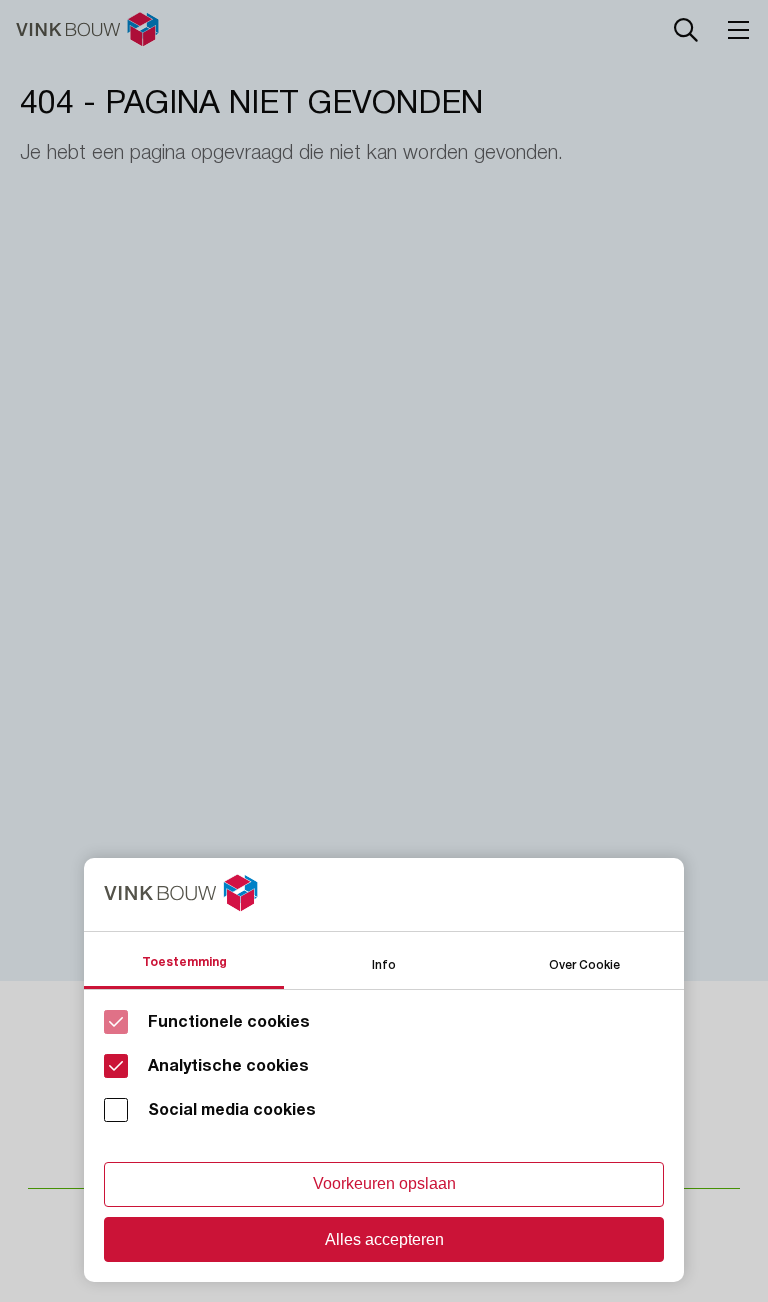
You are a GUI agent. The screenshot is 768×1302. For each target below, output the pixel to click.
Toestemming (184, 962)
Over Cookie (584, 963)
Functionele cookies (229, 1022)
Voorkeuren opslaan (384, 1183)
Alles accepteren (384, 1239)
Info (384, 963)
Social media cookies (232, 1110)
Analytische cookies (228, 1066)
